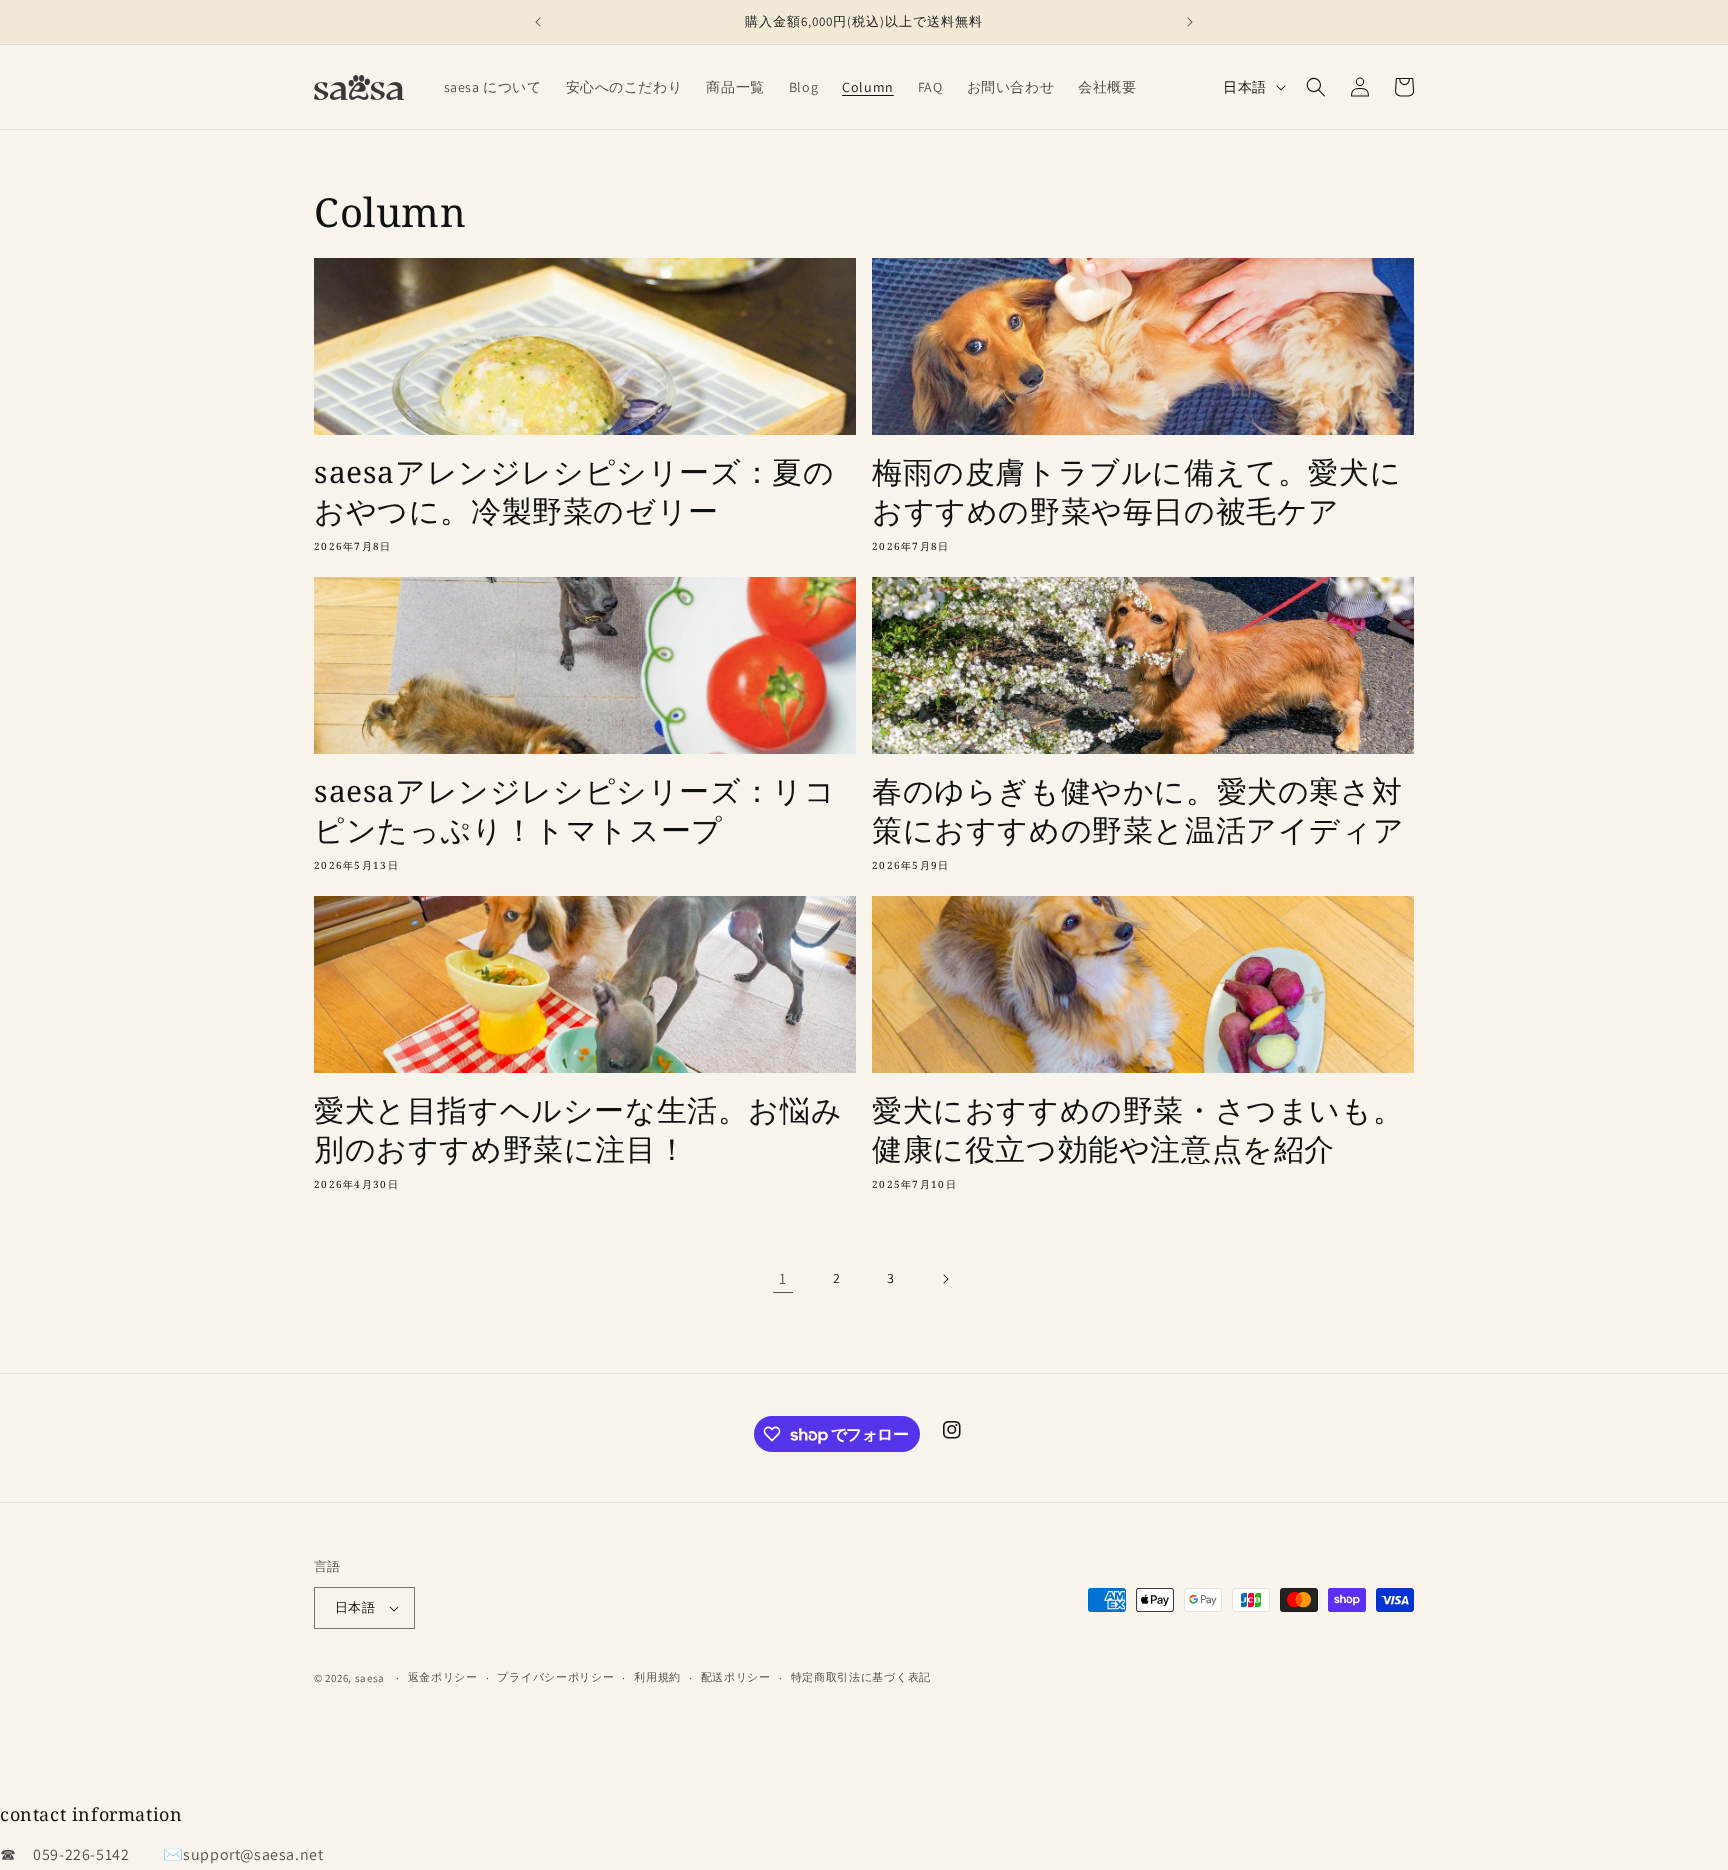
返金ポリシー (443, 1677)
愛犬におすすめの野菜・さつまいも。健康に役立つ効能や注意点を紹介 (1137, 1129)
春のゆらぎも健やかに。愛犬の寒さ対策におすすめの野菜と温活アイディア (1138, 810)
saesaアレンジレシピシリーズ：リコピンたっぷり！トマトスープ (574, 810)
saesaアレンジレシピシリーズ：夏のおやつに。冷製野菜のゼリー (574, 491)
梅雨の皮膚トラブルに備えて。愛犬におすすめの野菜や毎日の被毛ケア (1136, 491)
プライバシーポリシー (555, 1677)
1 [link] (783, 1278)
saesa (370, 1678)
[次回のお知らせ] (1190, 22)
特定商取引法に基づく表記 (861, 1677)
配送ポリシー (736, 1677)
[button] (1316, 87)
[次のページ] (945, 1279)
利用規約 (657, 1677)
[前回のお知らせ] (538, 22)
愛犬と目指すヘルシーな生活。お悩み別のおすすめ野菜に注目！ (578, 1129)
